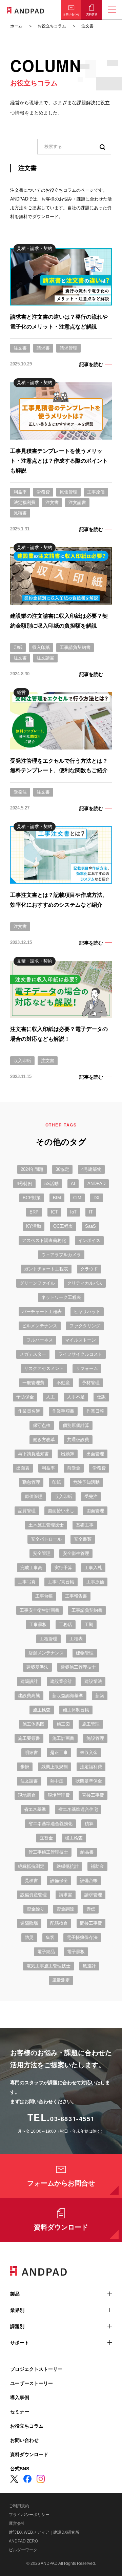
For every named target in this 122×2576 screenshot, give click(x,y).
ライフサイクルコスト (80, 1354)
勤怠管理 (31, 1482)
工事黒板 (38, 1624)
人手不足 (76, 1397)
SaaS (90, 1226)
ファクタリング (85, 1326)
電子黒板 (76, 1952)
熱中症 (57, 1781)
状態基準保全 (89, 1781)
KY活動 (34, 1226)
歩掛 (25, 1767)
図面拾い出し (61, 1511)
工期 (89, 1624)
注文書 (20, 348)
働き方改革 (44, 1440)
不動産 (63, 1383)
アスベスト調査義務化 (44, 1240)
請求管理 (68, 348)
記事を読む (91, 364)
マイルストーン (80, 1340)
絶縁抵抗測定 (31, 1866)
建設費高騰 (29, 1696)
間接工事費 (91, 1923)
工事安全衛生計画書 (39, 1610)
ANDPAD (96, 1184)
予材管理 (91, 1383)
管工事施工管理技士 (48, 1852)
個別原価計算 (76, 1425)
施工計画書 (63, 1738)
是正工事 (59, 1752)
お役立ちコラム (27, 2426)
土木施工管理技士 (46, 1525)
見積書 (20, 513)
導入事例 (20, 2398)
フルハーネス (40, 1340)
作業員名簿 (29, 1411)
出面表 (23, 1468)
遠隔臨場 (29, 1923)
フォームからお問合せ (61, 2183)
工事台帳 (44, 1596)
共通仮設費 (78, 1440)
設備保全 (59, 1881)
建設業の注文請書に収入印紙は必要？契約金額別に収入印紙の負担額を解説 (59, 621)
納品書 (87, 1852)
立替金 (46, 1838)
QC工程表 (63, 1226)
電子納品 (46, 1952)
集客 (50, 1937)
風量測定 (61, 1980)
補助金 (97, 1866)
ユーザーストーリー (32, 2383)
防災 (29, 1937)
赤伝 (91, 1909)
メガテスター (33, 1354)
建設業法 (93, 1681)
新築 (100, 1696)
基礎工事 (85, 1525)
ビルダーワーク (23, 2550)
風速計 (89, 1966)
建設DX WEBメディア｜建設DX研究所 (44, 2532)
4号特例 (24, 1184)
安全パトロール (46, 1539)
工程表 (76, 1639)
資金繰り (36, 1909)
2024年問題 (32, 1169)
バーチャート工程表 (42, 1312)
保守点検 (42, 1425)
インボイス (89, 1240)
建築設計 (29, 1681)
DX (97, 1198)
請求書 (43, 348)
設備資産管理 (34, 1895)
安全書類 (83, 1539)
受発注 (20, 792)
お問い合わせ (24, 2440)
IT (91, 1212)
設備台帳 (89, 1881)
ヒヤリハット (87, 1312)
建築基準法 (37, 1667)
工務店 (66, 1624)
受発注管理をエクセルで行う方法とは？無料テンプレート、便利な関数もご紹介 (59, 766)
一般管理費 (33, 1383)
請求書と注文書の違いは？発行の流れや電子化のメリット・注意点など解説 (59, 322)
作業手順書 (63, 1411)
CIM (77, 1198)
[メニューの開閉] (112, 10)
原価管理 (68, 492)
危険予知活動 (86, 1482)
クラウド (89, 1269)
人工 (50, 1397)
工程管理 (48, 1639)
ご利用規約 (19, 2506)
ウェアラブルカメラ (61, 1255)
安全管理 (42, 1553)
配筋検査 (59, 1923)
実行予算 (63, 1568)
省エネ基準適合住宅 (78, 1809)
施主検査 (42, 1710)
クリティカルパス (85, 1283)
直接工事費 (93, 1795)
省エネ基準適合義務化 (50, 1824)
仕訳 (101, 1397)
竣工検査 (74, 1838)
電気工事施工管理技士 (48, 1966)
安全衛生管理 (76, 1553)
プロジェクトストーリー (36, 2369)
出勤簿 (68, 1454)
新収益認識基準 (68, 1696)
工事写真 (27, 1582)
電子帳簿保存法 (82, 1937)
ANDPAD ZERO (23, 2541)
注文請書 (77, 502)
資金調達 (65, 1909)
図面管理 (95, 1511)
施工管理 (91, 1724)
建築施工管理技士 (78, 1667)
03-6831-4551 (72, 2119)
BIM (57, 1198)
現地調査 (27, 1795)
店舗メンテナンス (46, 1653)
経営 (21, 692)
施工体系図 (33, 1724)
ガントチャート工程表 (46, 1269)
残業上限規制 (55, 1767)
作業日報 (95, 1411)
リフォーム (87, 1368)
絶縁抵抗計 (68, 1866)
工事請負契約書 (75, 647)
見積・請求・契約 (35, 248)
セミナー (20, 2412)
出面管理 (95, 1454)
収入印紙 (41, 647)
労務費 (43, 492)
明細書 (31, 1752)
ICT (54, 1212)
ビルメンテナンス (40, 1326)
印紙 (18, 647)
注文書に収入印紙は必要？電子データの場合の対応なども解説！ (59, 1034)
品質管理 (27, 1511)
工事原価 (96, 492)
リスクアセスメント (44, 1368)
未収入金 (89, 1752)
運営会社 (17, 2524)
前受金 (74, 1468)
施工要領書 (29, 1738)
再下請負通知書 (33, 1454)
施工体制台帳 (76, 1710)
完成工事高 (31, 1568)
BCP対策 (32, 1198)
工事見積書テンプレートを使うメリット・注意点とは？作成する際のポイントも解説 (59, 461)
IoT (73, 1212)
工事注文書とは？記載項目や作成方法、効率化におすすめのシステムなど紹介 (59, 900)
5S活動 (52, 1184)
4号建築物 (91, 1169)
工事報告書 (76, 1596)
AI (73, 1184)
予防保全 (25, 1397)
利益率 (20, 492)
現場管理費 (59, 1795)
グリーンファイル (37, 1283)
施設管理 (95, 1738)
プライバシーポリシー (29, 2515)
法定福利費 (25, 502)
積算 (89, 1824)
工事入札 (93, 1568)
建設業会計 (61, 1681)
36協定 (62, 1169)
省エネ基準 (35, 1809)
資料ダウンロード (61, 2227)
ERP (34, 1212)
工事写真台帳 (61, 1582)
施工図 (63, 1724)
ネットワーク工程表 (61, 1297)
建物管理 (85, 1653)
